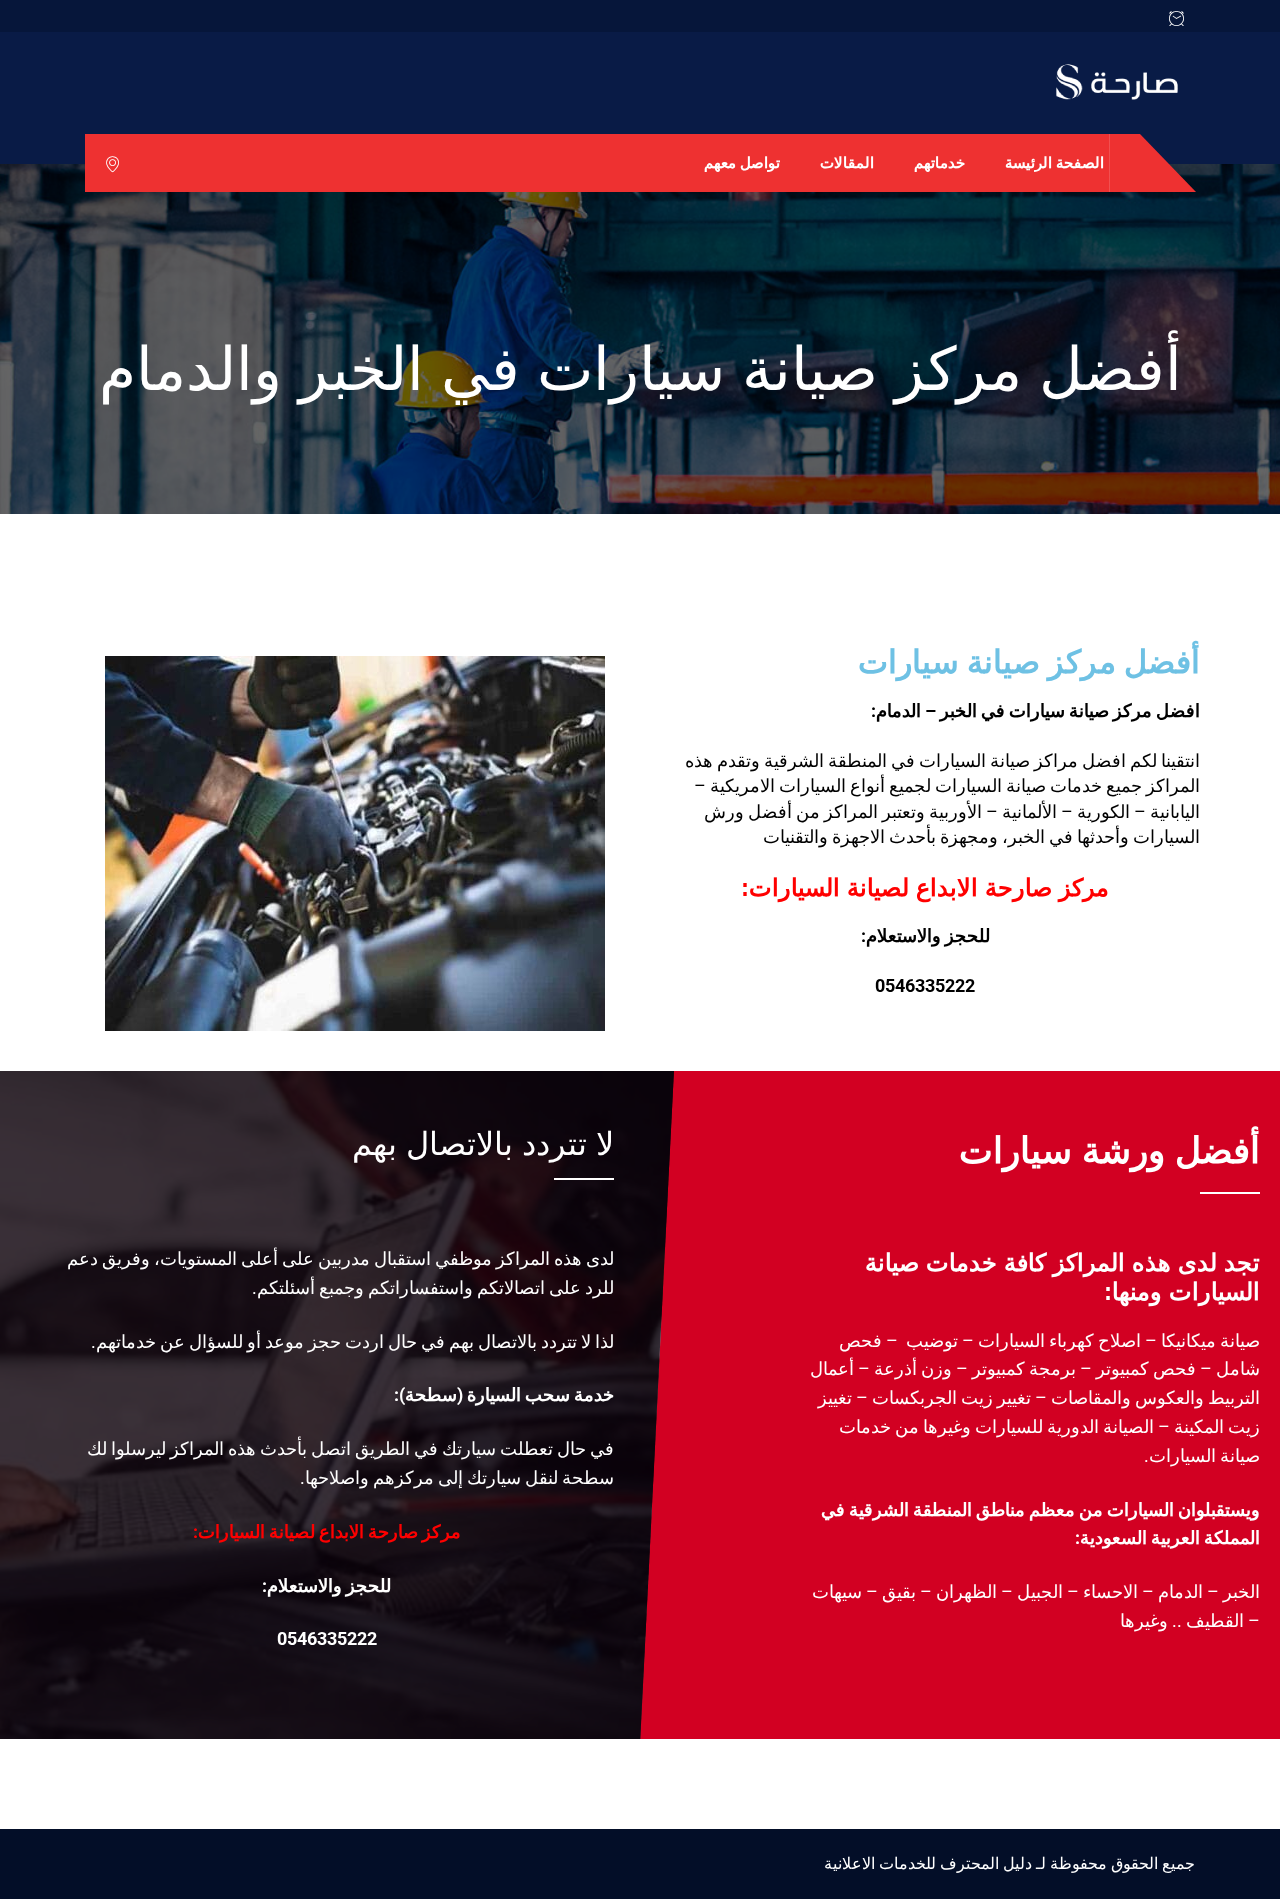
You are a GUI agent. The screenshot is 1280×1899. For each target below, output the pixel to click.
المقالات (847, 162)
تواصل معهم (742, 162)
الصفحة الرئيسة (1054, 162)
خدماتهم (939, 162)
